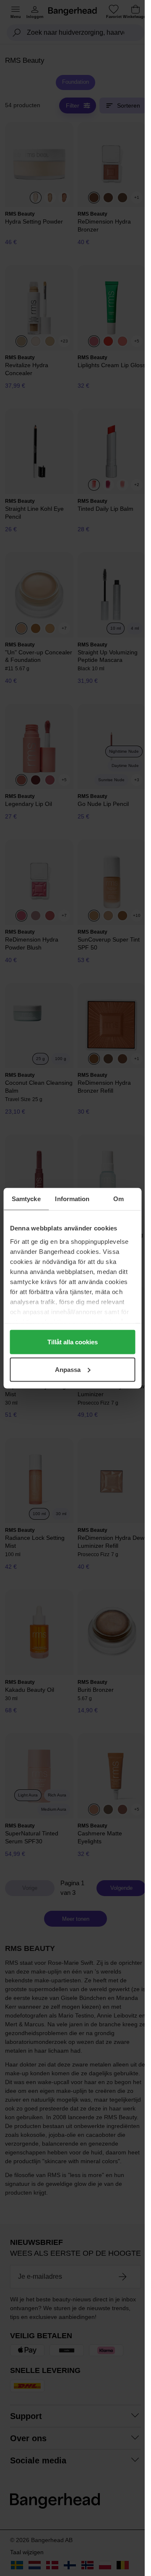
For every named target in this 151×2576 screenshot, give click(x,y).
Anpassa (68, 1369)
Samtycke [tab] (26, 1198)
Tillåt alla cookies (73, 1342)
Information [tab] (72, 1198)
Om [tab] (118, 1198)
